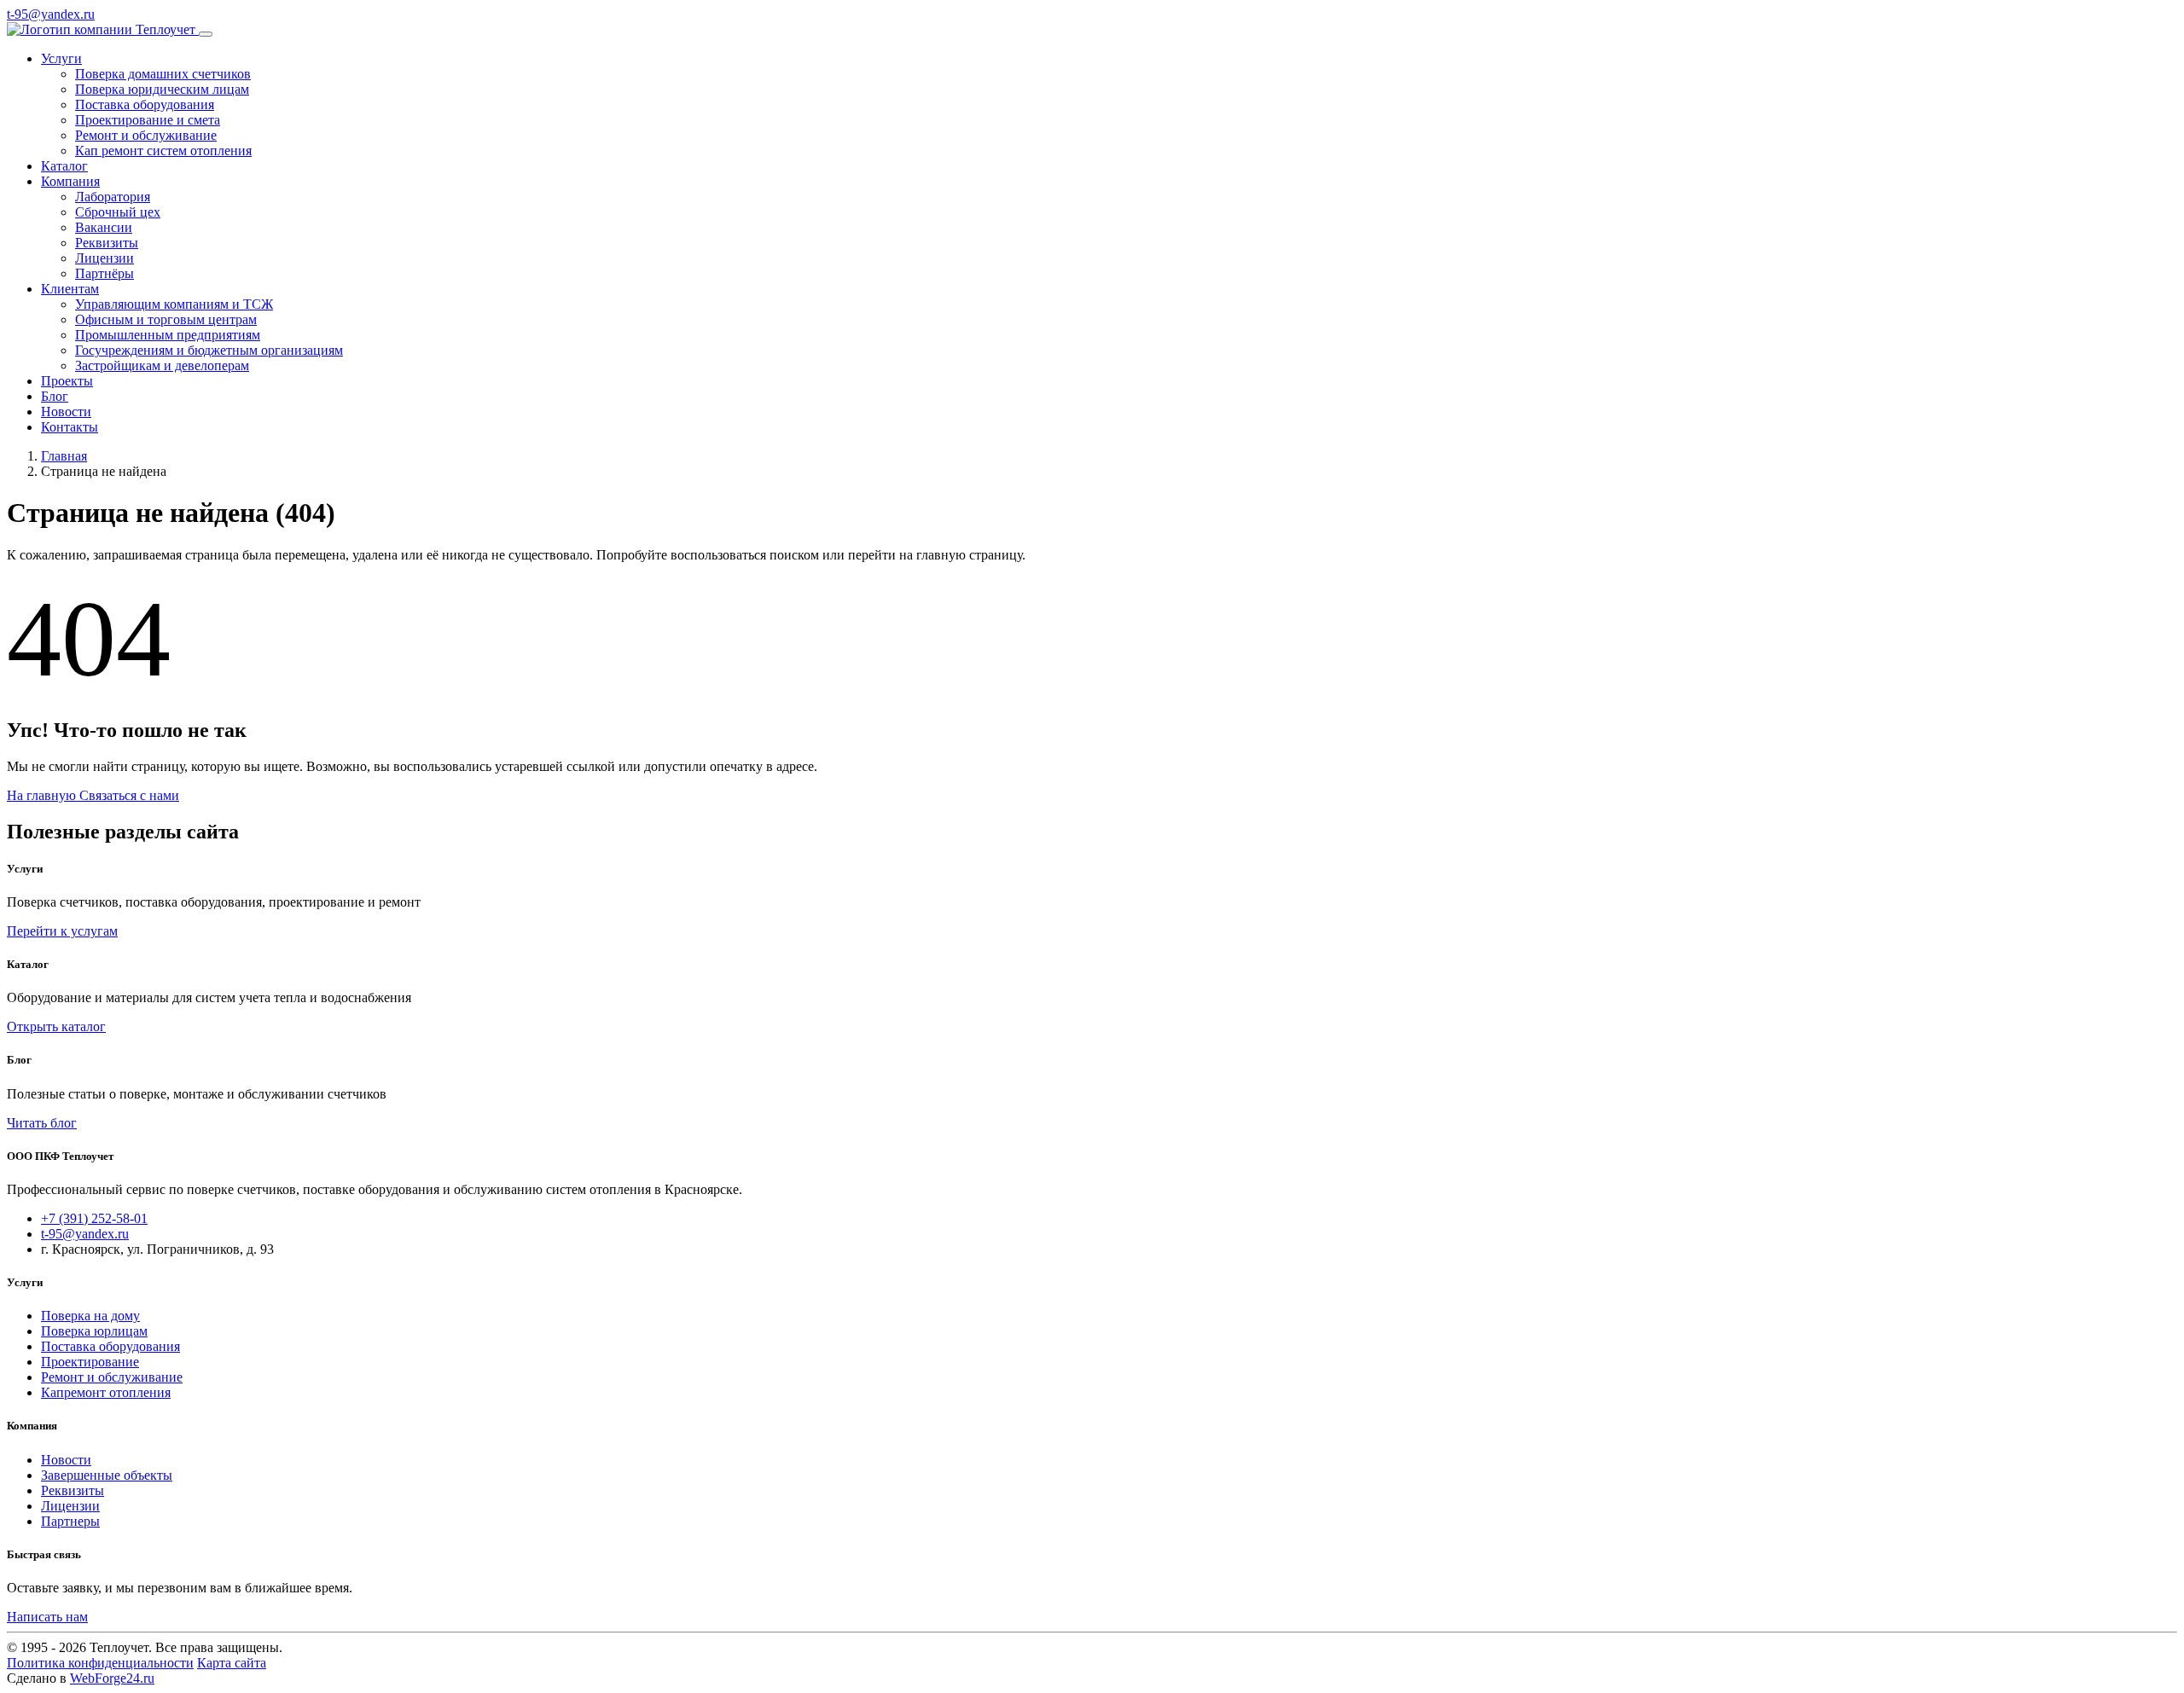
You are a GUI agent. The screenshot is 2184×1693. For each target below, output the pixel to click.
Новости (66, 412)
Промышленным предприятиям (168, 335)
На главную (43, 795)
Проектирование (90, 1362)
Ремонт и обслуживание (146, 135)
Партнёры (105, 273)
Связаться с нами (129, 795)
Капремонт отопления (106, 1392)
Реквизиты (107, 243)
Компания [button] (70, 181)
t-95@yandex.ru (51, 14)
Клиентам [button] (70, 289)
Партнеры (70, 1521)
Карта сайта (232, 1663)
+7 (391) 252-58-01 (94, 1218)
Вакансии (104, 227)
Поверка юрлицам (94, 1331)
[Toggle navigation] (206, 34)
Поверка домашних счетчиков (163, 74)
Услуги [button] (61, 58)
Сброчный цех (118, 212)
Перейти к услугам (62, 931)
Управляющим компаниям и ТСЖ (174, 304)
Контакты (70, 427)
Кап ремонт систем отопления (163, 151)
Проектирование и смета (148, 120)
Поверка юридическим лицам (162, 89)
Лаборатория (113, 197)
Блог (55, 396)
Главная (64, 456)
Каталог (64, 166)
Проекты (67, 381)
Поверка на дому (90, 1316)
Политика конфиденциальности (100, 1663)
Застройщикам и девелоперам (162, 365)
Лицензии (105, 258)
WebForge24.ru (112, 1678)
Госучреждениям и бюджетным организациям (209, 350)
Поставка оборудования (145, 104)
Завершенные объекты (107, 1475)
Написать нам (47, 1617)
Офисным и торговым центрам (166, 319)
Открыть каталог (56, 1026)
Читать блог (42, 1123)
